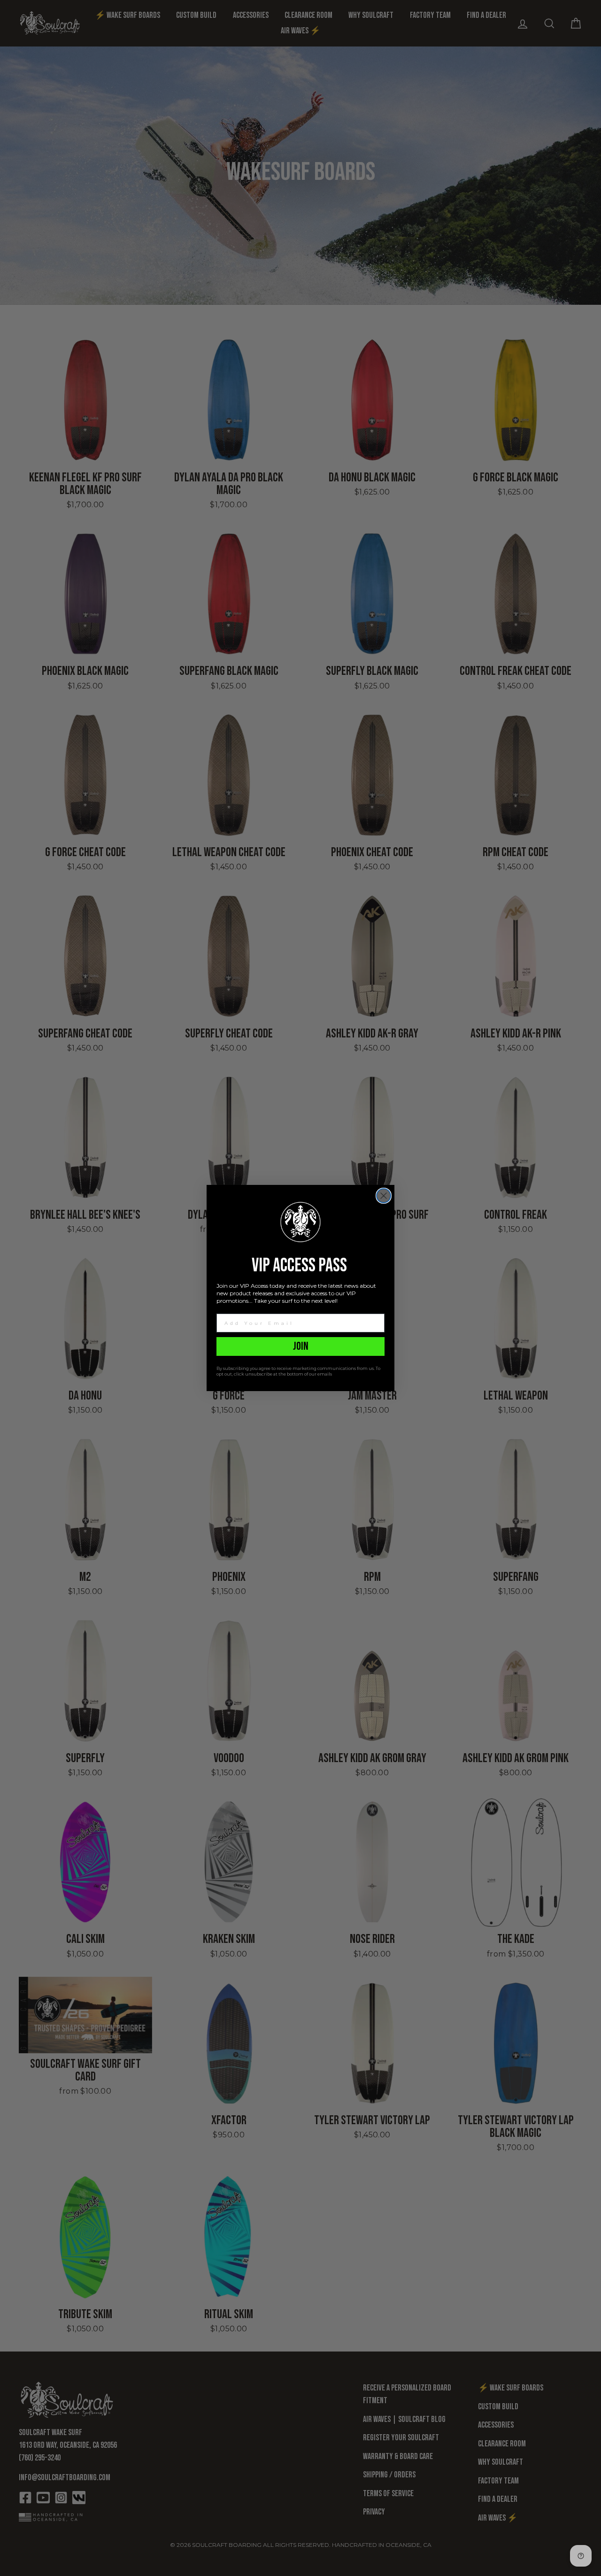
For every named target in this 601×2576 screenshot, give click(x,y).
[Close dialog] (384, 1196)
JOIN (301, 1346)
